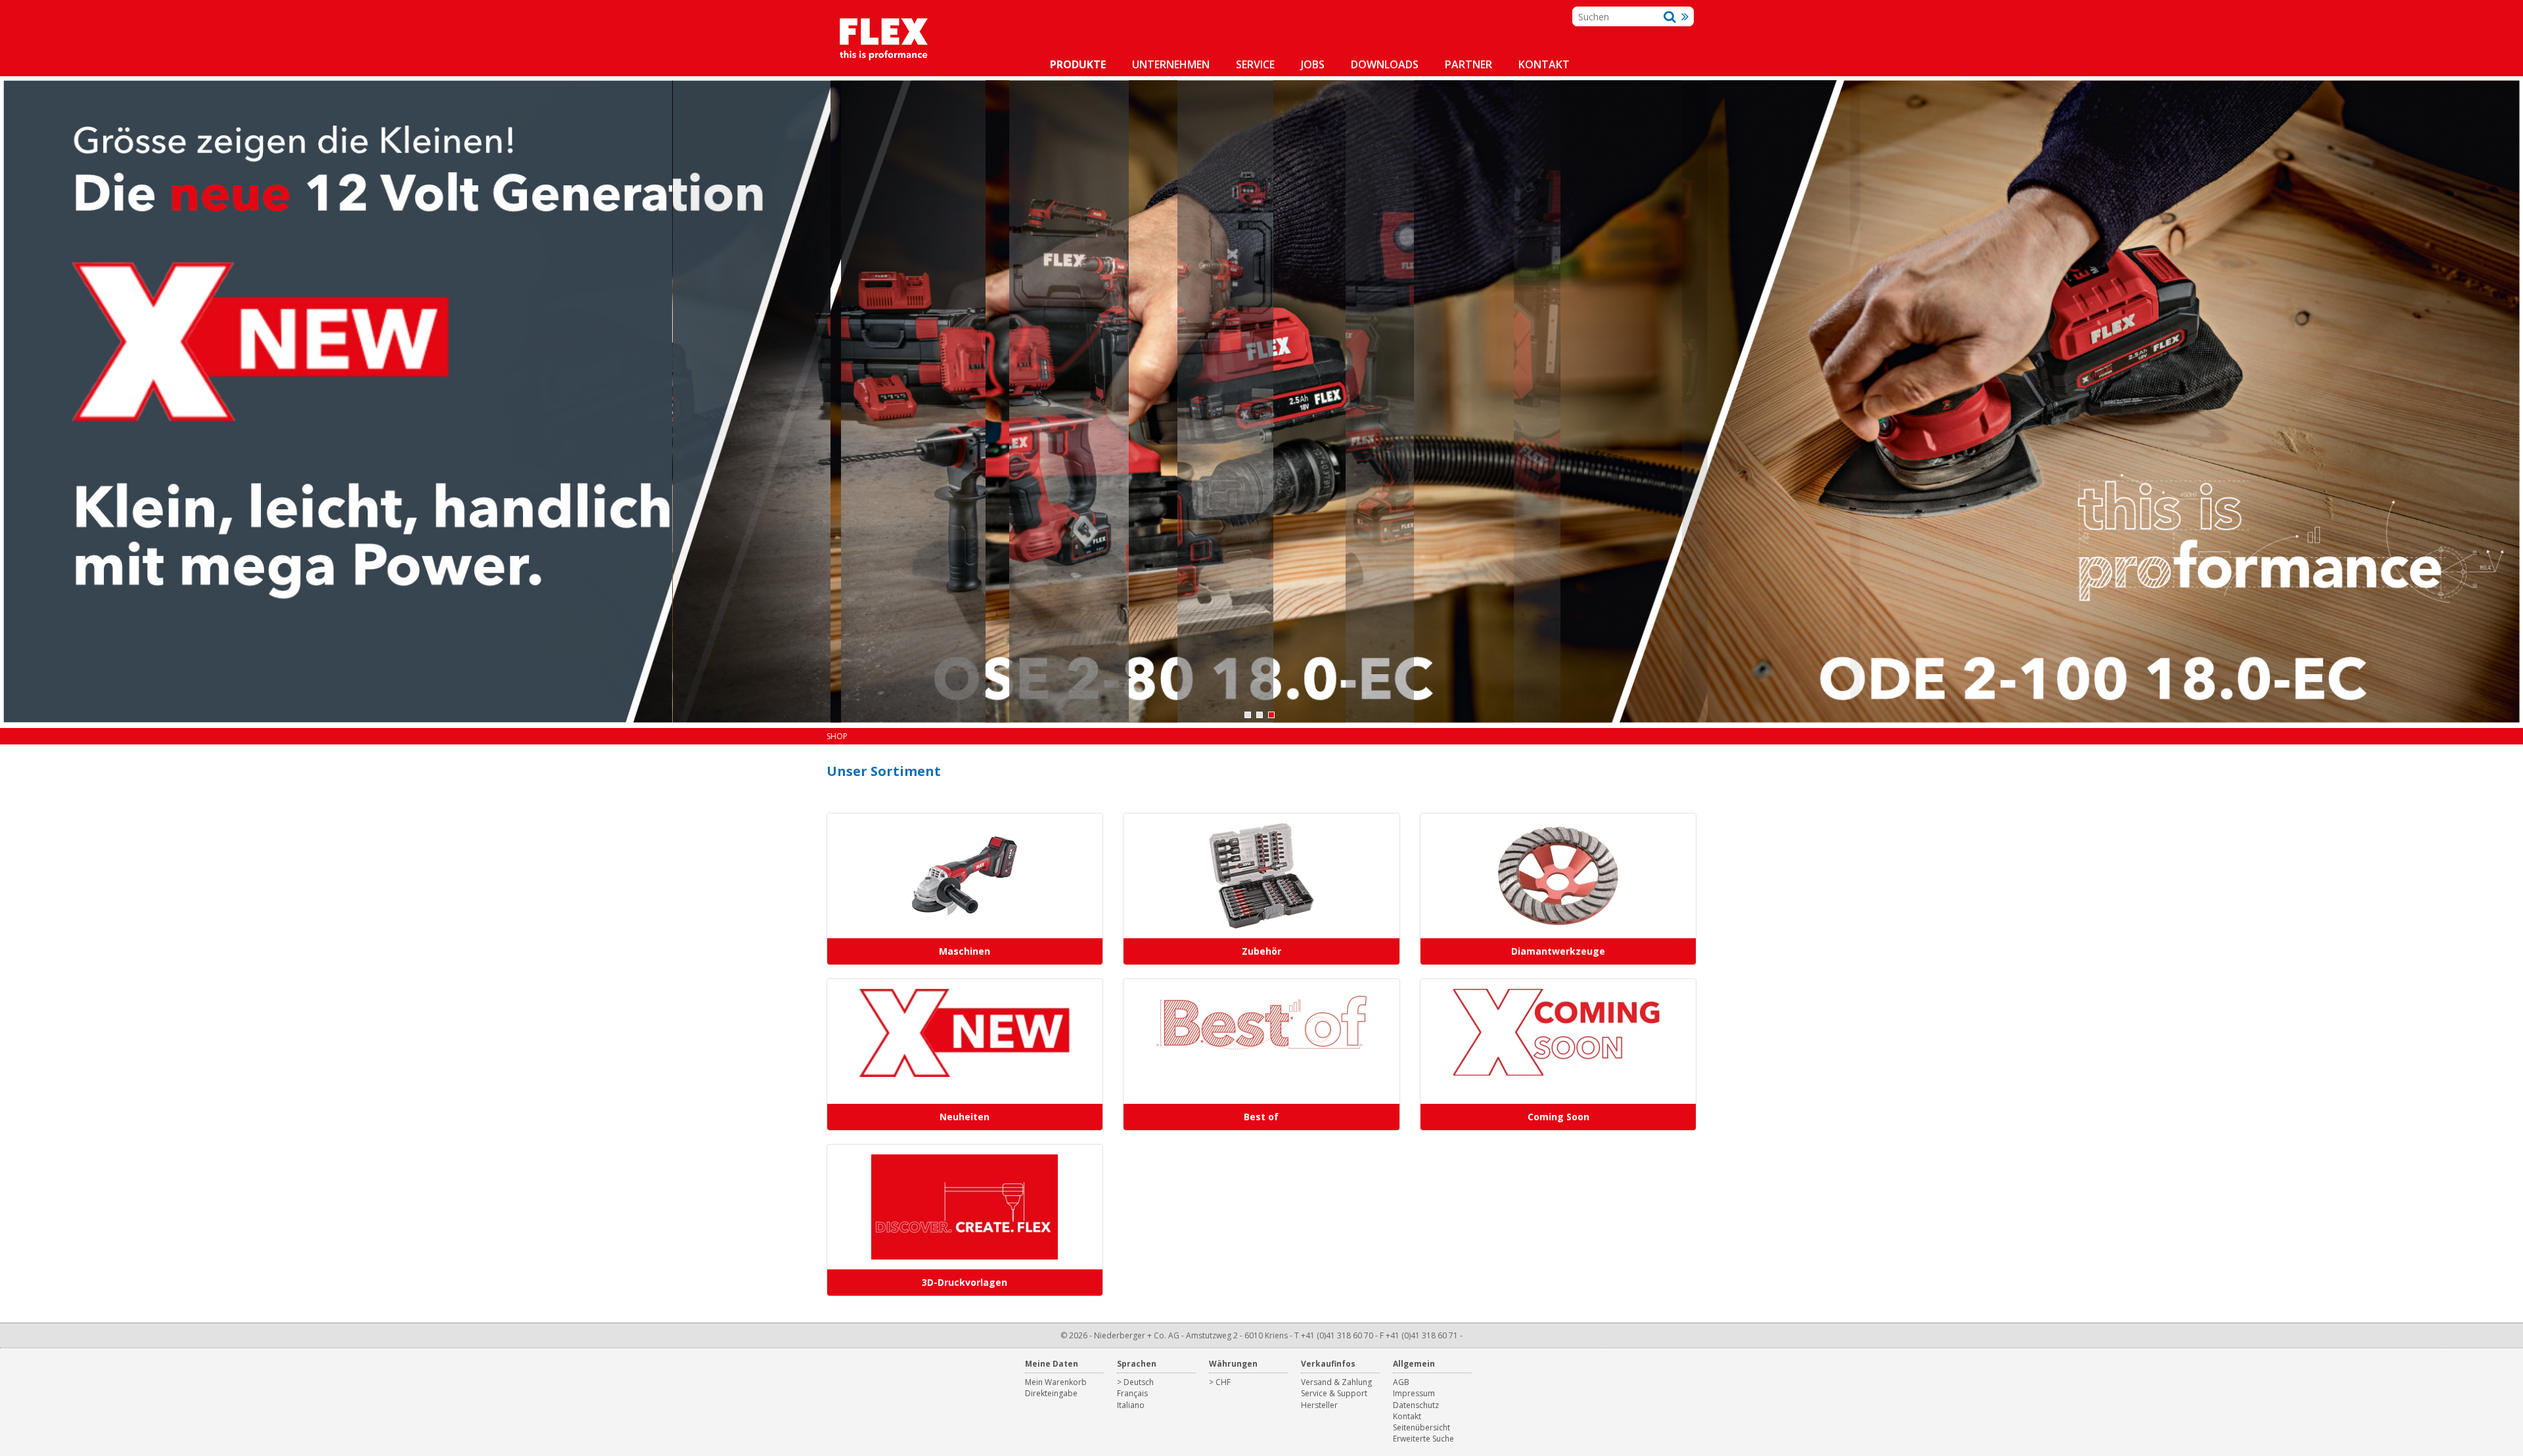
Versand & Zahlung (1336, 1382)
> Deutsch (1135, 1382)
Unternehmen (1171, 64)
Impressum (1414, 1393)
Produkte (1078, 64)
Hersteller (1319, 1405)
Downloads (1385, 64)
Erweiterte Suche (1423, 1439)
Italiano (1131, 1405)
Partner (1468, 64)
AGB (1401, 1382)
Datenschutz (1416, 1405)
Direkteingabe (1051, 1393)
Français (1132, 1393)
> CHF (1220, 1382)
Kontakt (1544, 64)
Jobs (1313, 64)
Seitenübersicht (1421, 1427)
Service (1255, 64)
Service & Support (1334, 1393)
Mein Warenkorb (1056, 1382)
